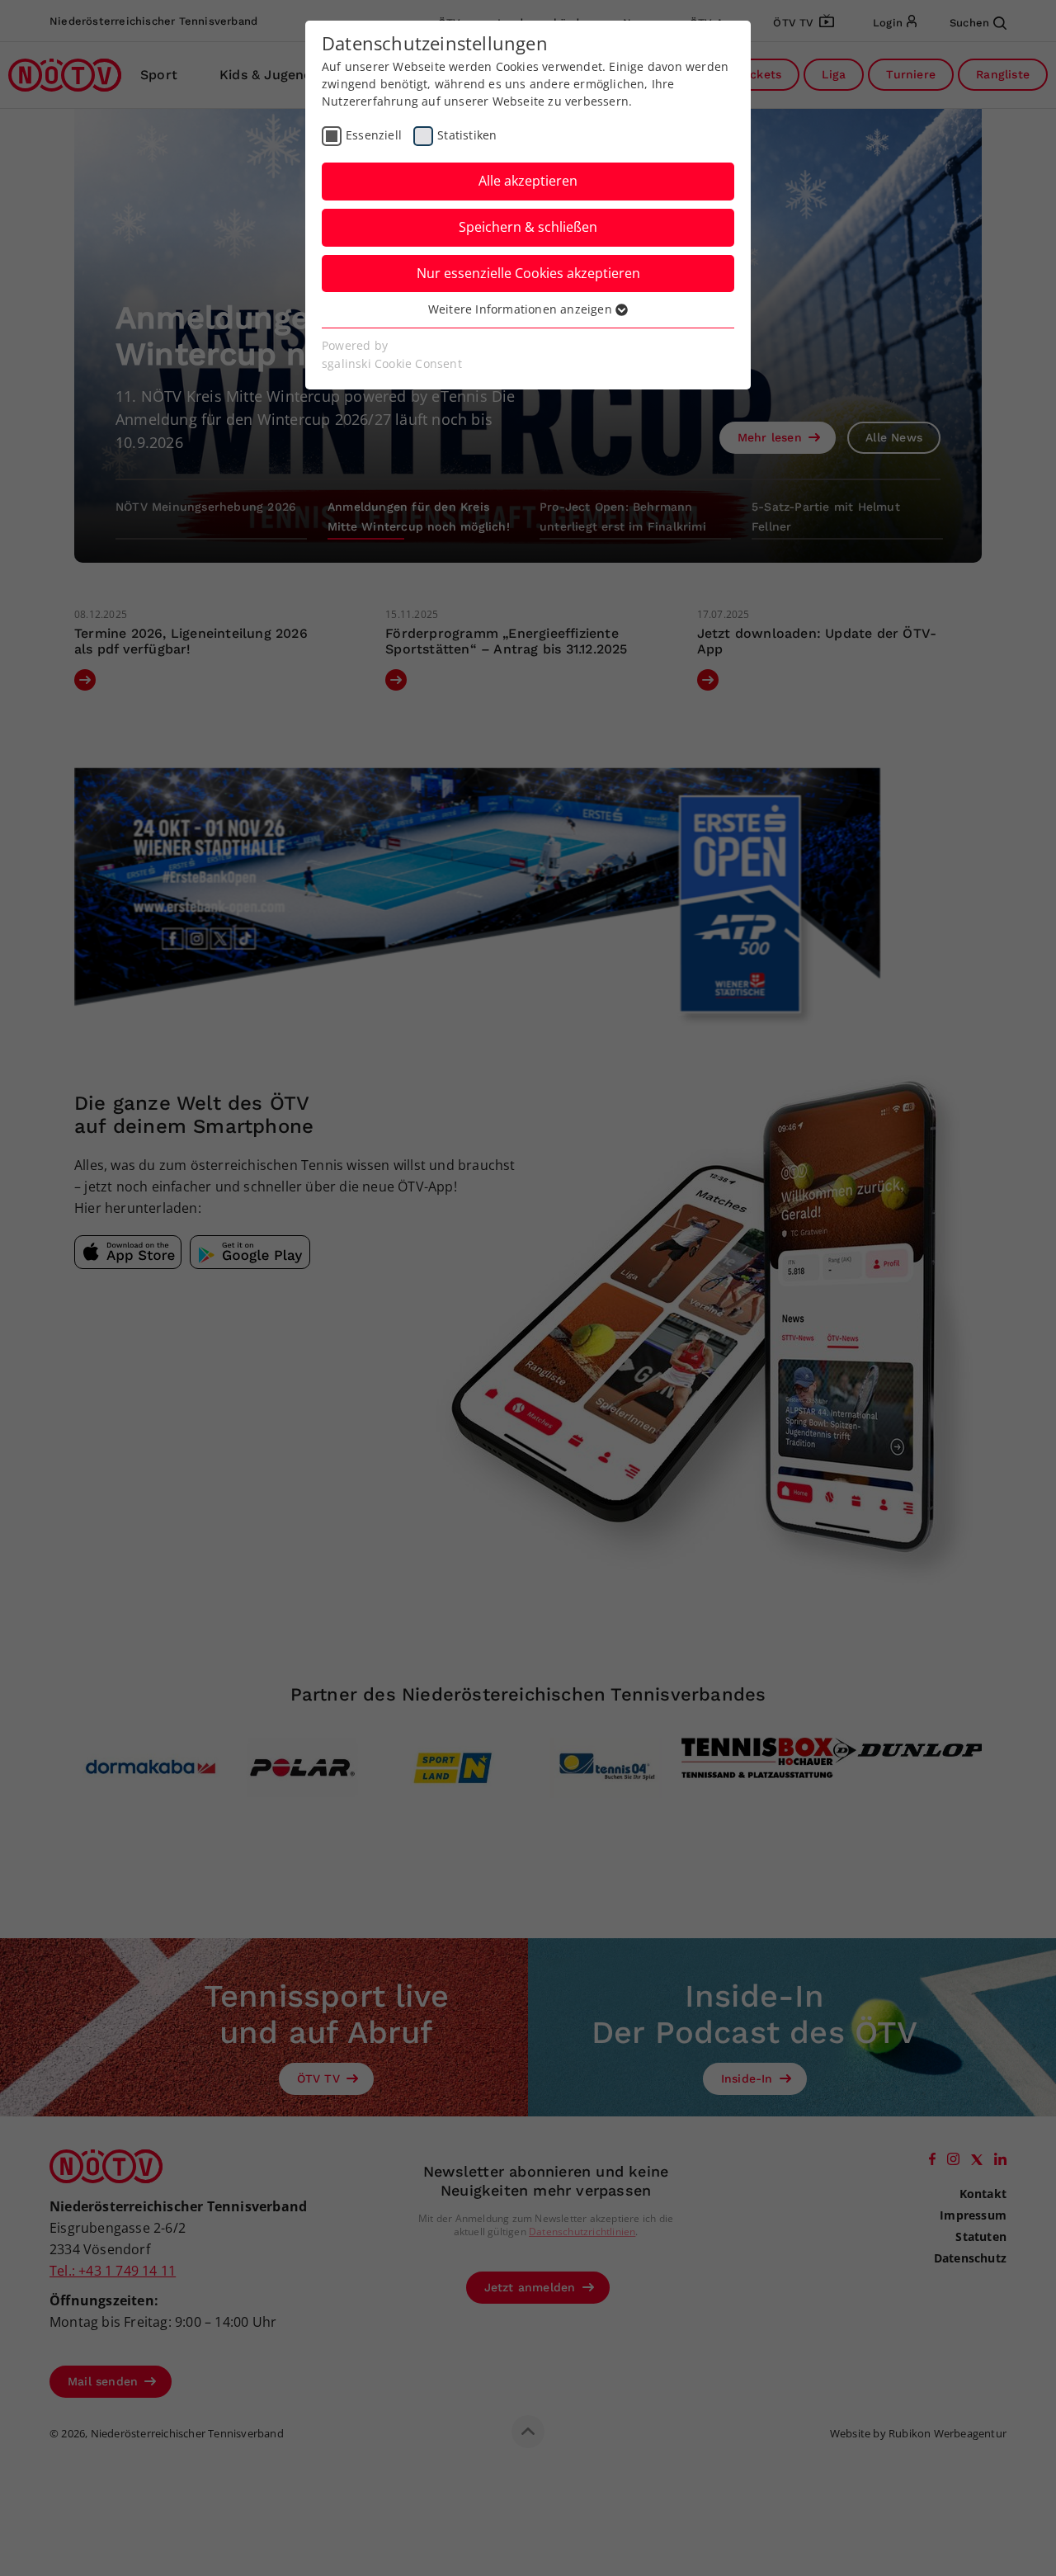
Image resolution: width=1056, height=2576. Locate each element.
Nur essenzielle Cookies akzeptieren (528, 273)
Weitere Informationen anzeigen (522, 309)
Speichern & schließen (528, 227)
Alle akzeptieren (528, 181)
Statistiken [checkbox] (467, 135)
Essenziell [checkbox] (374, 135)
